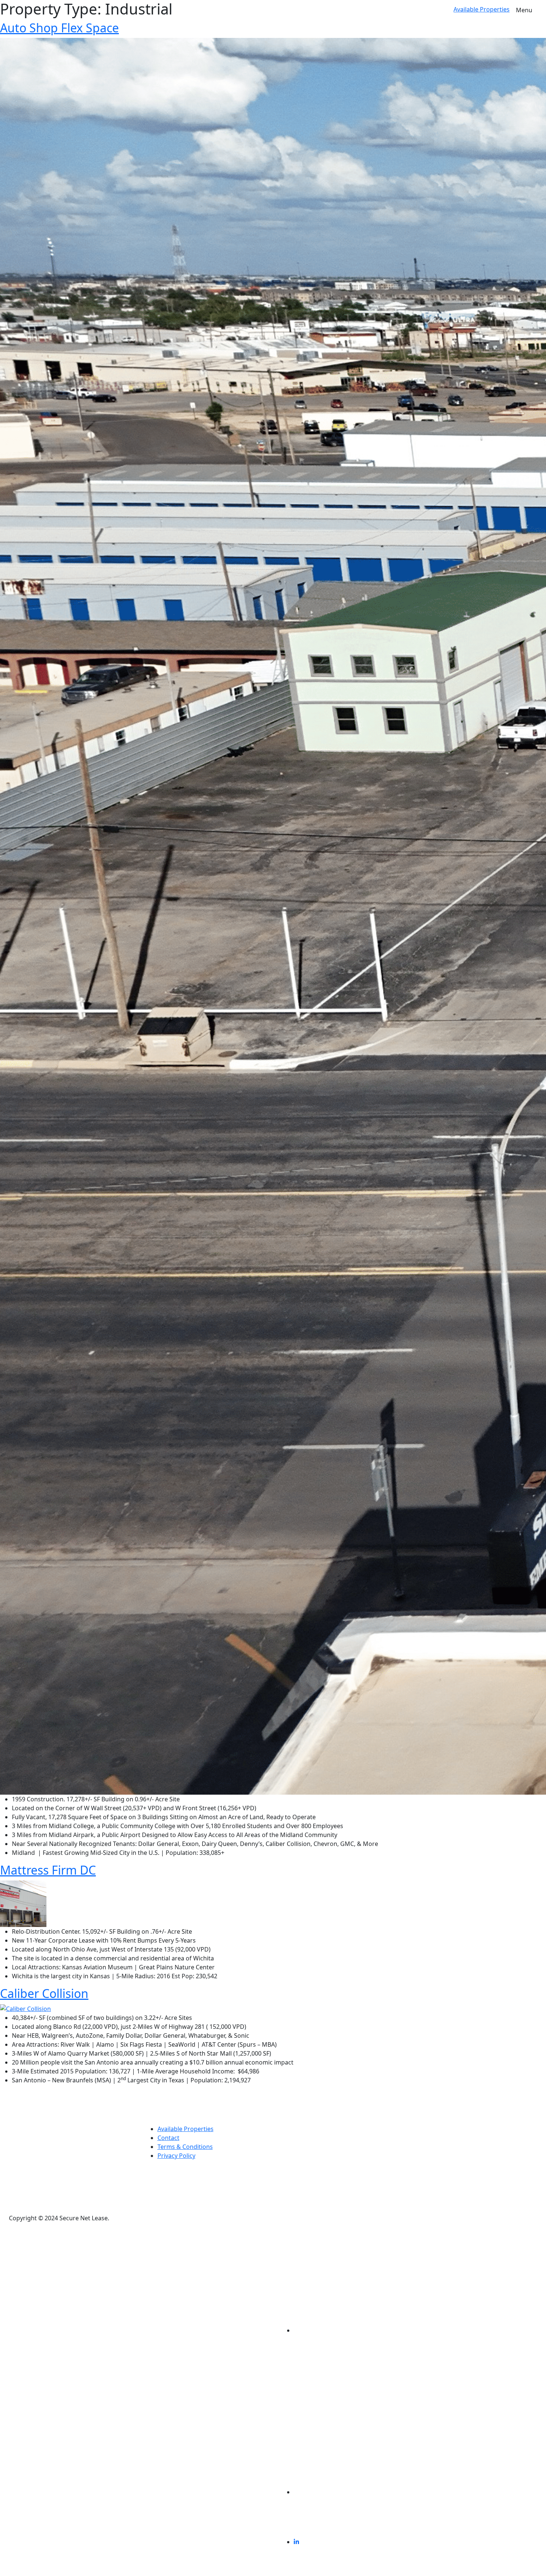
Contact (168, 2138)
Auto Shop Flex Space (59, 28)
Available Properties (482, 9)
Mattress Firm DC (48, 1870)
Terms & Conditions (185, 2147)
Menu (524, 10)
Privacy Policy (176, 2156)
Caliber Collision (44, 1993)
